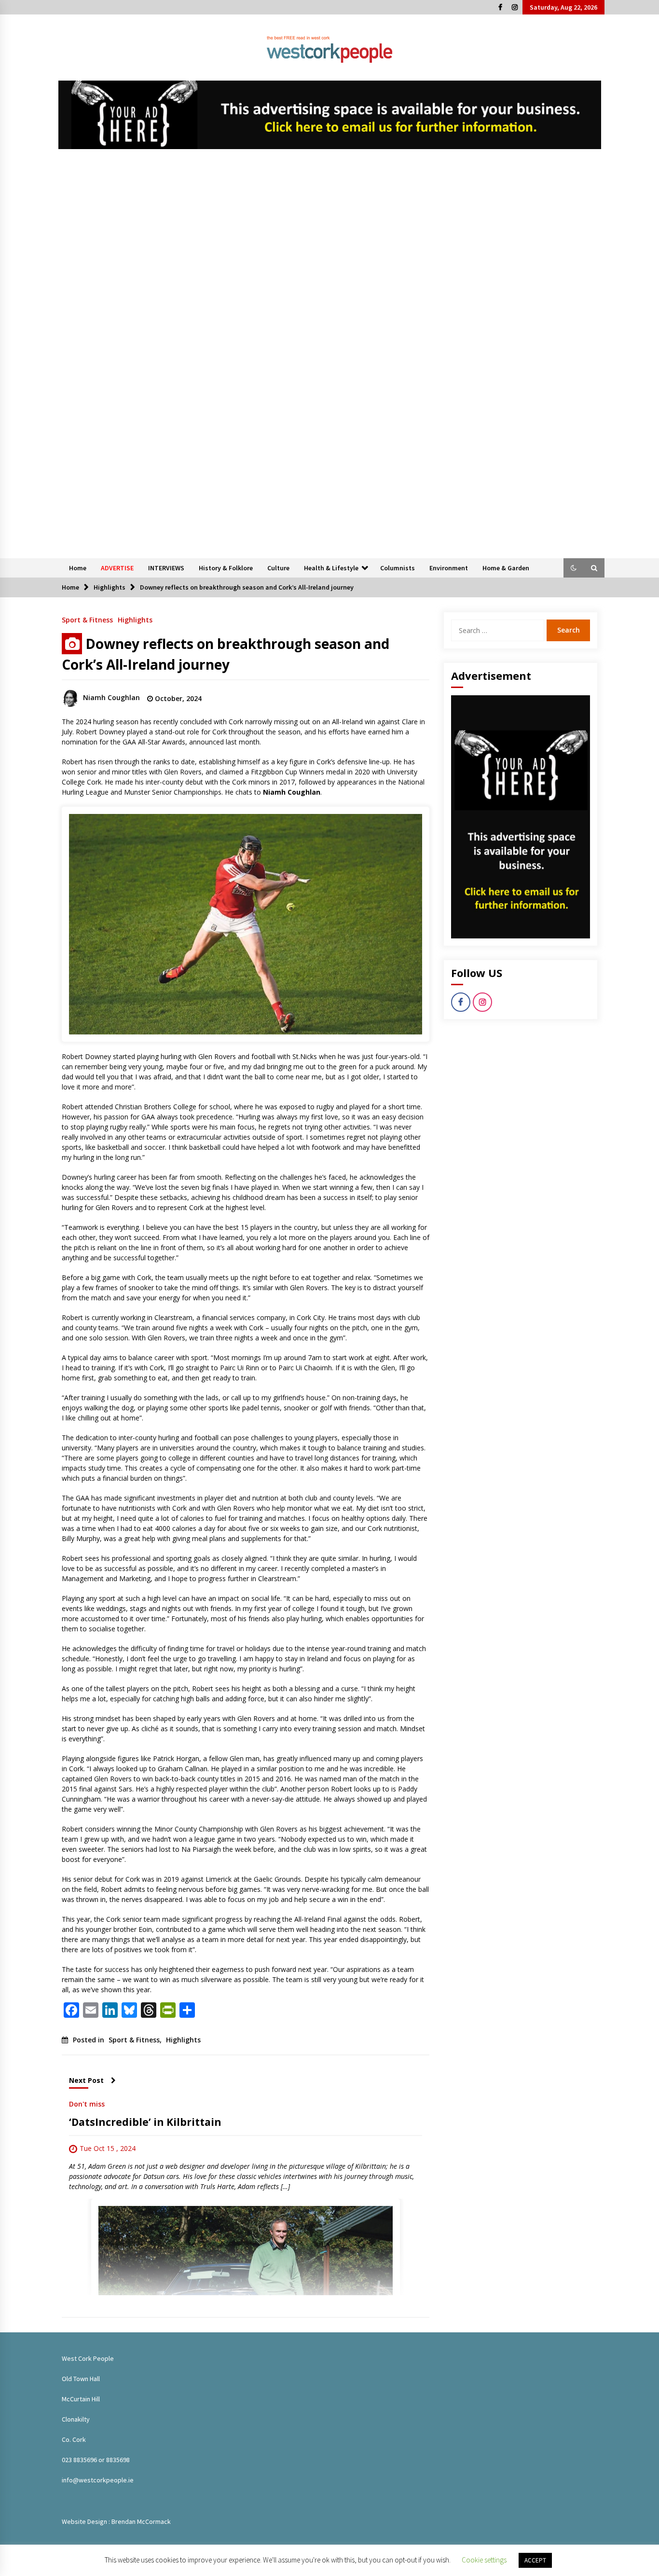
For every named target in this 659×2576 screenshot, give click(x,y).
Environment (449, 568)
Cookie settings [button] (484, 2560)
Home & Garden (506, 568)
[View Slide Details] (330, 115)
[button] (574, 568)
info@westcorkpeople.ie (98, 2480)
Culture (278, 568)
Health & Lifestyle (331, 568)
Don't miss (87, 2103)
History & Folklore (226, 568)
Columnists (398, 568)
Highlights (135, 619)
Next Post (86, 2080)
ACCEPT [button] (535, 2560)
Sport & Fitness (87, 619)
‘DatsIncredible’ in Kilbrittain (145, 2122)
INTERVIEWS (166, 568)
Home (78, 568)
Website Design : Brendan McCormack (116, 2521)
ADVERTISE (117, 568)
